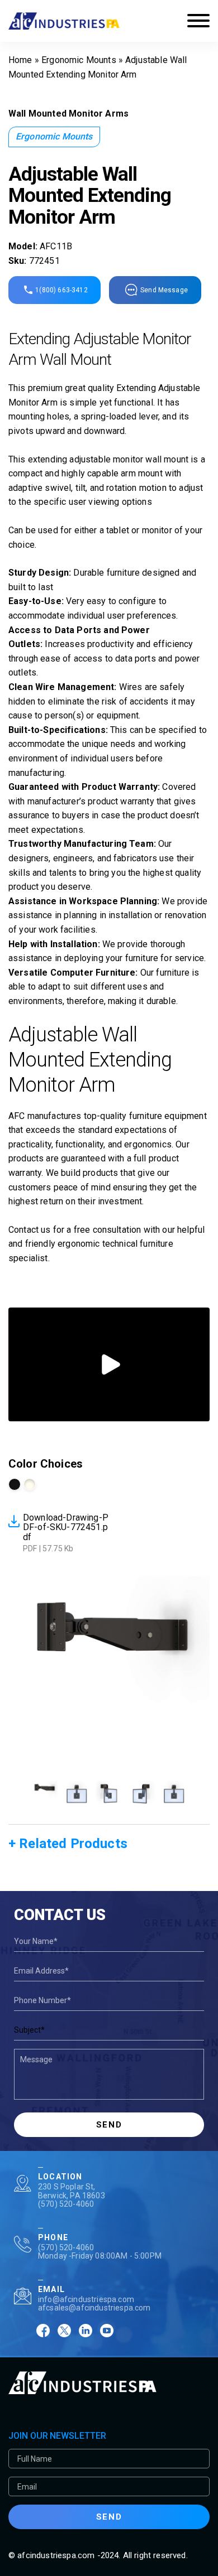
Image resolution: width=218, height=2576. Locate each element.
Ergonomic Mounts (79, 60)
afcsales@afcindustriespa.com (94, 2308)
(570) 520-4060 (66, 2204)
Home (20, 60)
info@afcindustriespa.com (86, 2299)
